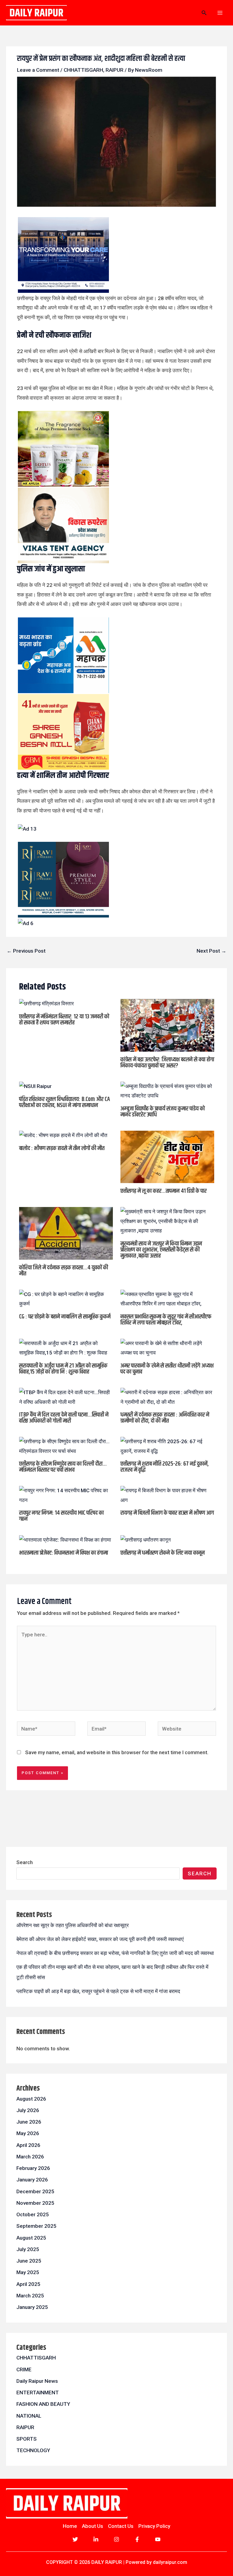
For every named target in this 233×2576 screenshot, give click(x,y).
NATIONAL (29, 2416)
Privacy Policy (154, 2526)
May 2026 (28, 2133)
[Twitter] (75, 2539)
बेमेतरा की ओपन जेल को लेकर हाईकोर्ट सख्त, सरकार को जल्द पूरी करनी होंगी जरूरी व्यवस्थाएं (100, 1939)
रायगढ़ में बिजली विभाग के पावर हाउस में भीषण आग (167, 1513)
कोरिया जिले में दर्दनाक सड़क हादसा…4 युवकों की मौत (64, 1271)
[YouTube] (158, 2539)
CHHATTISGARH (83, 70)
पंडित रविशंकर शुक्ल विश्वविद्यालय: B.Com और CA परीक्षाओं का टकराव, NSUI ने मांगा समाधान (64, 1102)
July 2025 (28, 2249)
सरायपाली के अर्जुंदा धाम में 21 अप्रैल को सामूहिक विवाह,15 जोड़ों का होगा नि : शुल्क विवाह (63, 1369)
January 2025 (32, 2307)
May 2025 (28, 2272)
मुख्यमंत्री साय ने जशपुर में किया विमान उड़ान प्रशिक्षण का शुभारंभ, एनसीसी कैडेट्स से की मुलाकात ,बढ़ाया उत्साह (161, 1250)
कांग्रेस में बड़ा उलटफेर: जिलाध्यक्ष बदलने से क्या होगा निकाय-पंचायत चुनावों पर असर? (167, 1063)
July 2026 (28, 2110)
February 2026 (33, 2168)
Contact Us (121, 2526)
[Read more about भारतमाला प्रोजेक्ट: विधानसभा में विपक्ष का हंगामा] (65, 1539)
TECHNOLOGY (33, 2450)
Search (25, 1862)
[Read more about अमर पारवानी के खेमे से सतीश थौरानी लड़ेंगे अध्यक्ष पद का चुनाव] (167, 1348)
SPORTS (27, 2439)
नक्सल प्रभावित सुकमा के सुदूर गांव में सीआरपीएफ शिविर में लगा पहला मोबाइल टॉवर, (166, 1320)
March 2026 (30, 2157)
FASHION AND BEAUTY (43, 2404)
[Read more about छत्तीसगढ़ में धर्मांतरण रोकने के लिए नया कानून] (146, 1539)
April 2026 (28, 2145)
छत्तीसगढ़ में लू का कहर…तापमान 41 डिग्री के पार (164, 1191)
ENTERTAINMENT (38, 2392)
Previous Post (26, 951)
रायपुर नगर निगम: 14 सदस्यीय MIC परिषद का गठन (61, 1516)
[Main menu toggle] (220, 13)
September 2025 (36, 2226)
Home (70, 2526)
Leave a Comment (38, 70)
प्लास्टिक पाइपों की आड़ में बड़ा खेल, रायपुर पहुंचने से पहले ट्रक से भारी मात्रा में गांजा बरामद (98, 1991)
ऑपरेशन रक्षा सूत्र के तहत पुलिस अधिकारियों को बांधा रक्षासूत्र (73, 1925)
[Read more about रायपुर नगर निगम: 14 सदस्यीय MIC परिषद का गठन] (66, 1495)
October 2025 (33, 2214)
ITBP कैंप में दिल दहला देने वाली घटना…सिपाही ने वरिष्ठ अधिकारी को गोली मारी (64, 1418)
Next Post (211, 951)
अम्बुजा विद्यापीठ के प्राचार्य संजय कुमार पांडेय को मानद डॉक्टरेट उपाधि (163, 1112)
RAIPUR (115, 70)
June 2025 (29, 2261)
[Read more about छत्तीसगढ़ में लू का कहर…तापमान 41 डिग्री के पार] (167, 1156)
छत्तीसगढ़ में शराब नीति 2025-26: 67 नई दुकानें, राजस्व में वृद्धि (165, 1467)
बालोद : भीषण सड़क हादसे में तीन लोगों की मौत (62, 1148)
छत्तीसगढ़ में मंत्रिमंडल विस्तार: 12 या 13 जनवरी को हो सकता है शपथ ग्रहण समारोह (64, 1020)
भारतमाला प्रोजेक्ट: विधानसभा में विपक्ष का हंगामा (64, 1553)
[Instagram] (116, 2539)
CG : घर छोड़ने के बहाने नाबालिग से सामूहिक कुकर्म (65, 1317)
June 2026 (29, 2122)
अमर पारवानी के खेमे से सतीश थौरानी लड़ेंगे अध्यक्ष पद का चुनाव (167, 1369)
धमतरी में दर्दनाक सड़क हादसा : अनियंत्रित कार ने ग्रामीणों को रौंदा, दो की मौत (165, 1418)
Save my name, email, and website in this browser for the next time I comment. (117, 1752)
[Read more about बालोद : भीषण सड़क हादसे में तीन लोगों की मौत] (63, 1135)
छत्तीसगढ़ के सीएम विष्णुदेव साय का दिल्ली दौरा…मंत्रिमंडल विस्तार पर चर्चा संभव (63, 1467)
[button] (204, 13)
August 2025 (31, 2238)
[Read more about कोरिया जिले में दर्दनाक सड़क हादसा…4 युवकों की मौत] (66, 1233)
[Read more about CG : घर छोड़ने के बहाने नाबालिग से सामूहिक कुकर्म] (66, 1299)
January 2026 (32, 2180)
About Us (93, 2526)
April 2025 (28, 2284)
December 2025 (35, 2191)
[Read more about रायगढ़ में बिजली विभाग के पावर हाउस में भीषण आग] (167, 1495)
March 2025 (30, 2296)
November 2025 (35, 2203)
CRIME (24, 2369)
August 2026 (31, 2099)
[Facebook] (137, 2539)
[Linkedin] (96, 2539)
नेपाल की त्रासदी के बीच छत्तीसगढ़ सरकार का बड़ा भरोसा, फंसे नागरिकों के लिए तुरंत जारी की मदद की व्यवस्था (115, 1953)
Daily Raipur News (37, 2381)
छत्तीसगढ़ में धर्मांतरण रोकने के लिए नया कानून (163, 1553)
